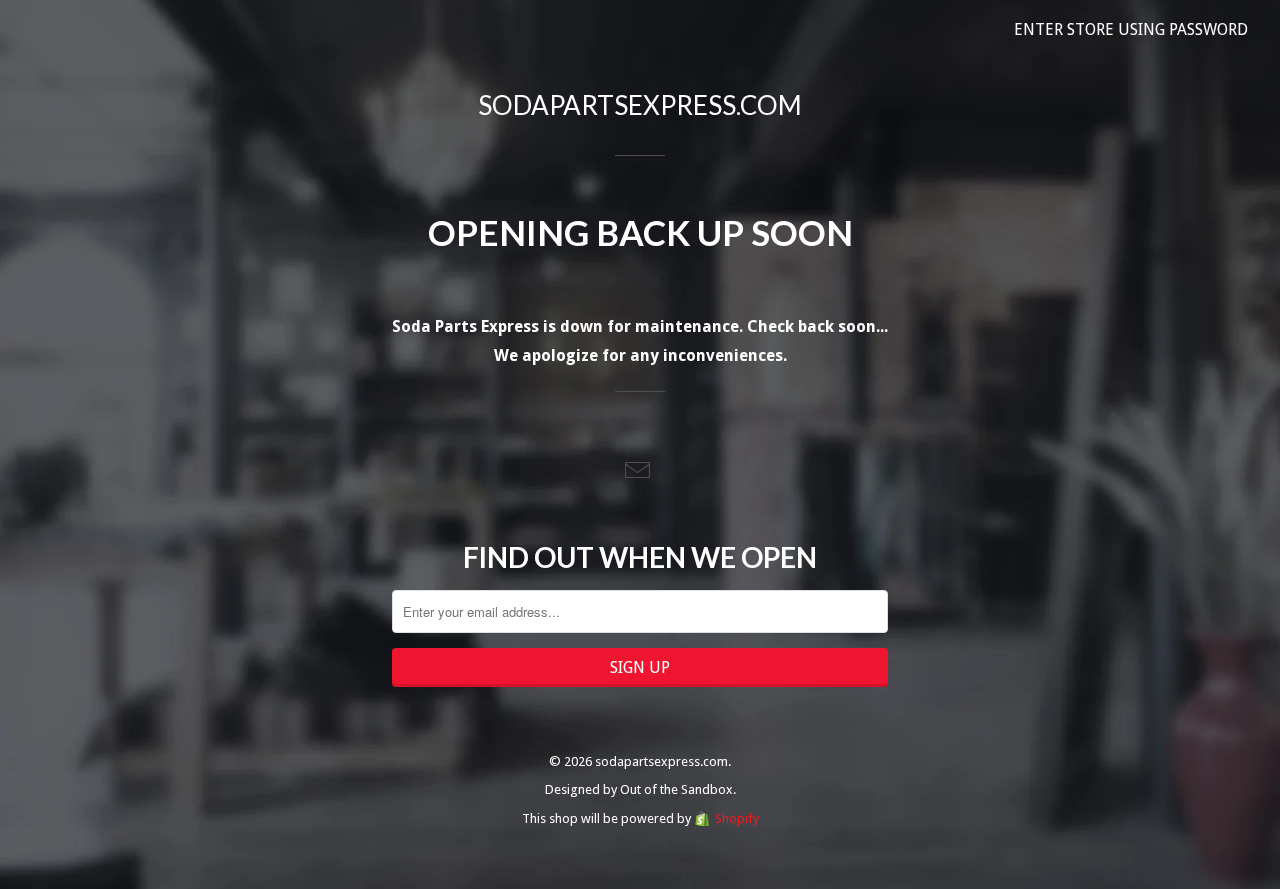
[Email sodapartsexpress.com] (640, 471)
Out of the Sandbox (676, 789)
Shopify (737, 818)
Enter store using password (1131, 29)
